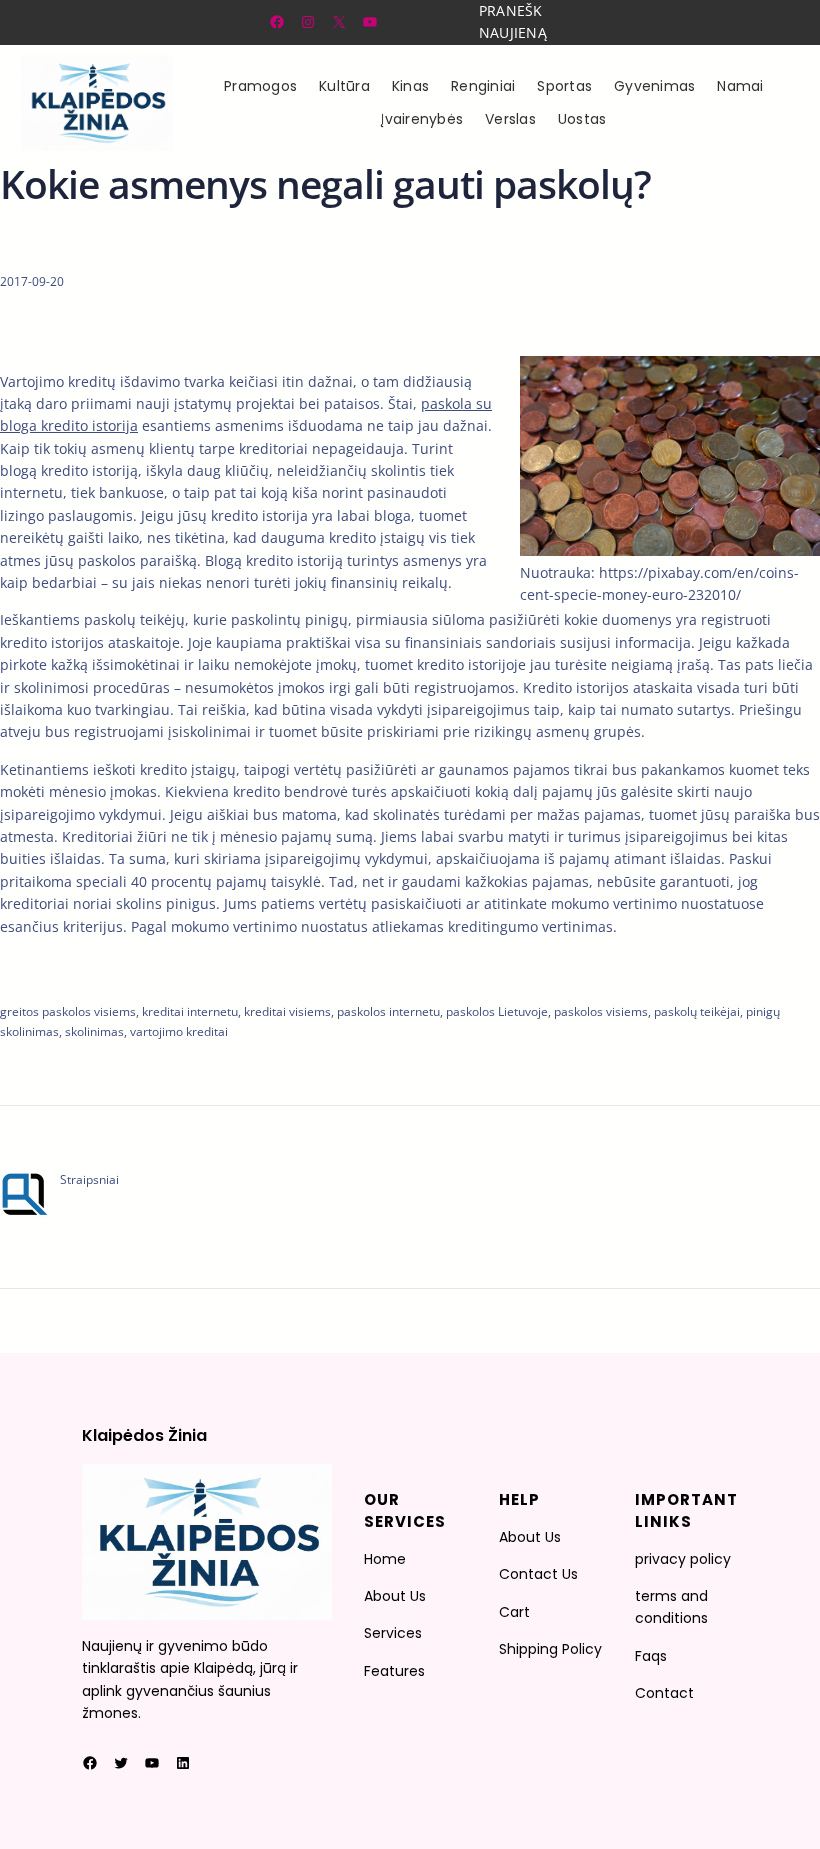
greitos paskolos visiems (68, 1011)
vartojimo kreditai (179, 1031)
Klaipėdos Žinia (144, 1435)
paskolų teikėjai (697, 1011)
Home (385, 1559)
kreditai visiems (287, 1011)
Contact (664, 1693)
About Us (395, 1596)
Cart (514, 1612)
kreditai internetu (190, 1011)
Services (393, 1633)
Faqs (651, 1656)
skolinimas (94, 1031)
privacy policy (683, 1559)
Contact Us (538, 1574)
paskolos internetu (388, 1011)
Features (394, 1671)
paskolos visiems (601, 1011)
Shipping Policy (550, 1649)
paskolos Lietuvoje (497, 1011)
